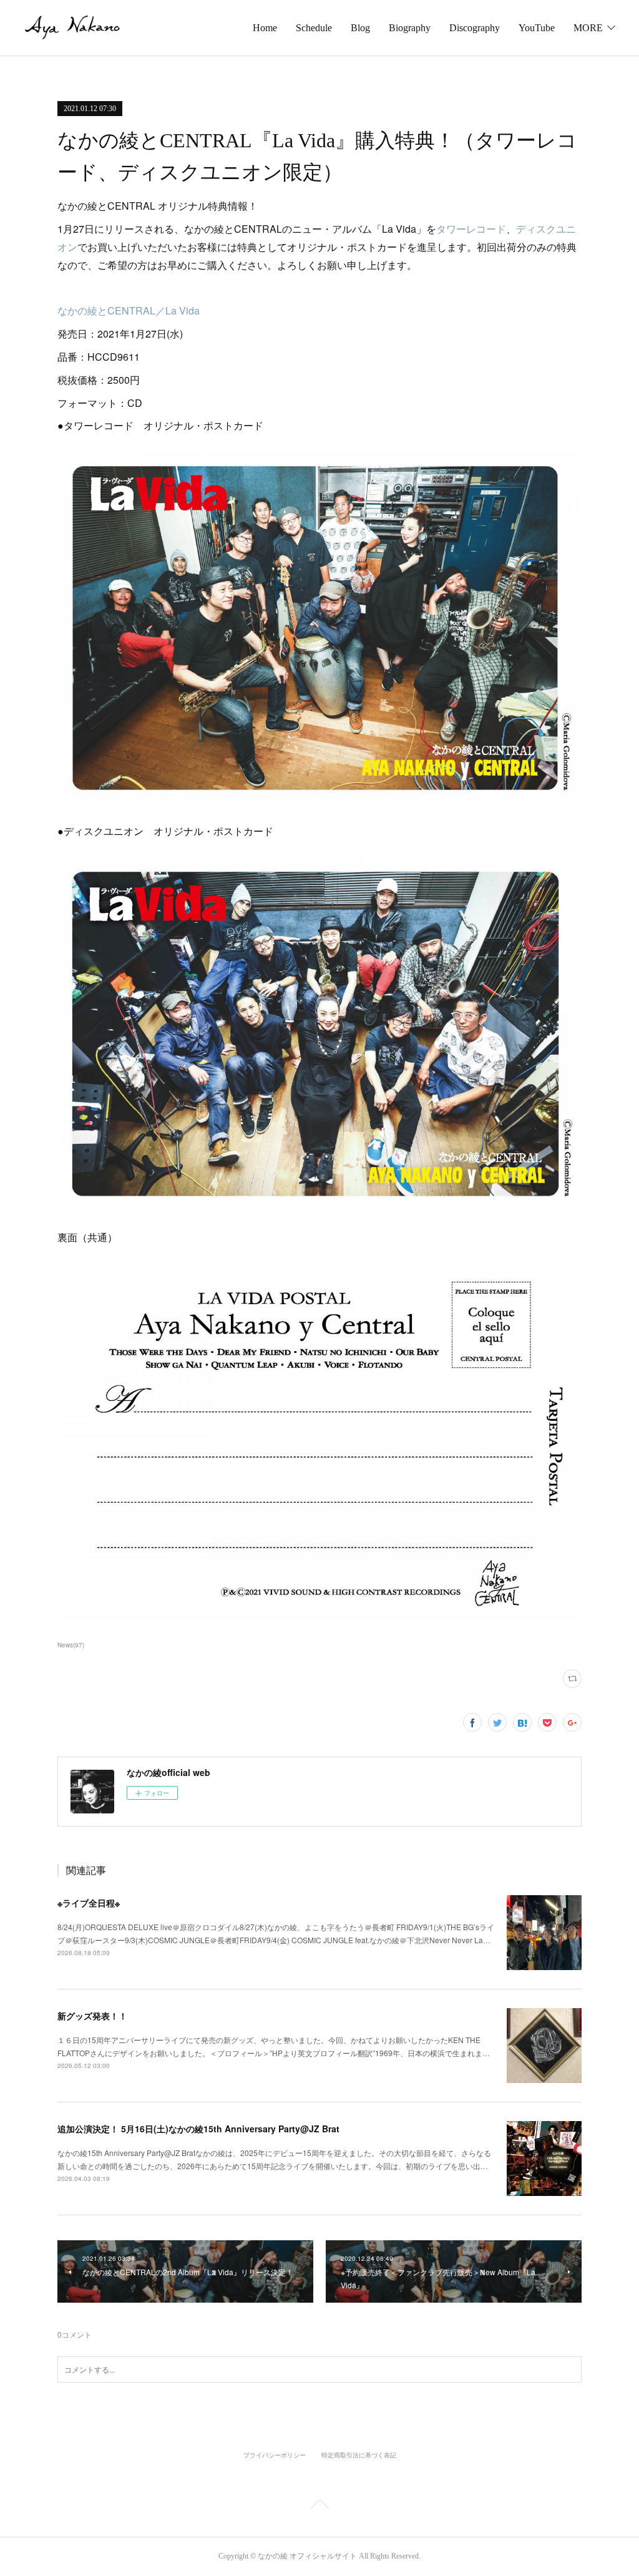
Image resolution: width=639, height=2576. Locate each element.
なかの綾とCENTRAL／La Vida (129, 310)
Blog (360, 28)
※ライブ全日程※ (89, 1903)
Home (265, 28)
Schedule (314, 28)
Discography (475, 28)
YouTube (537, 28)
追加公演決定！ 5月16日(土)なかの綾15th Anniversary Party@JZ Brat (198, 2129)
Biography (410, 28)
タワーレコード (471, 229)
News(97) (71, 1645)
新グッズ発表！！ (92, 2016)
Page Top (319, 2506)
